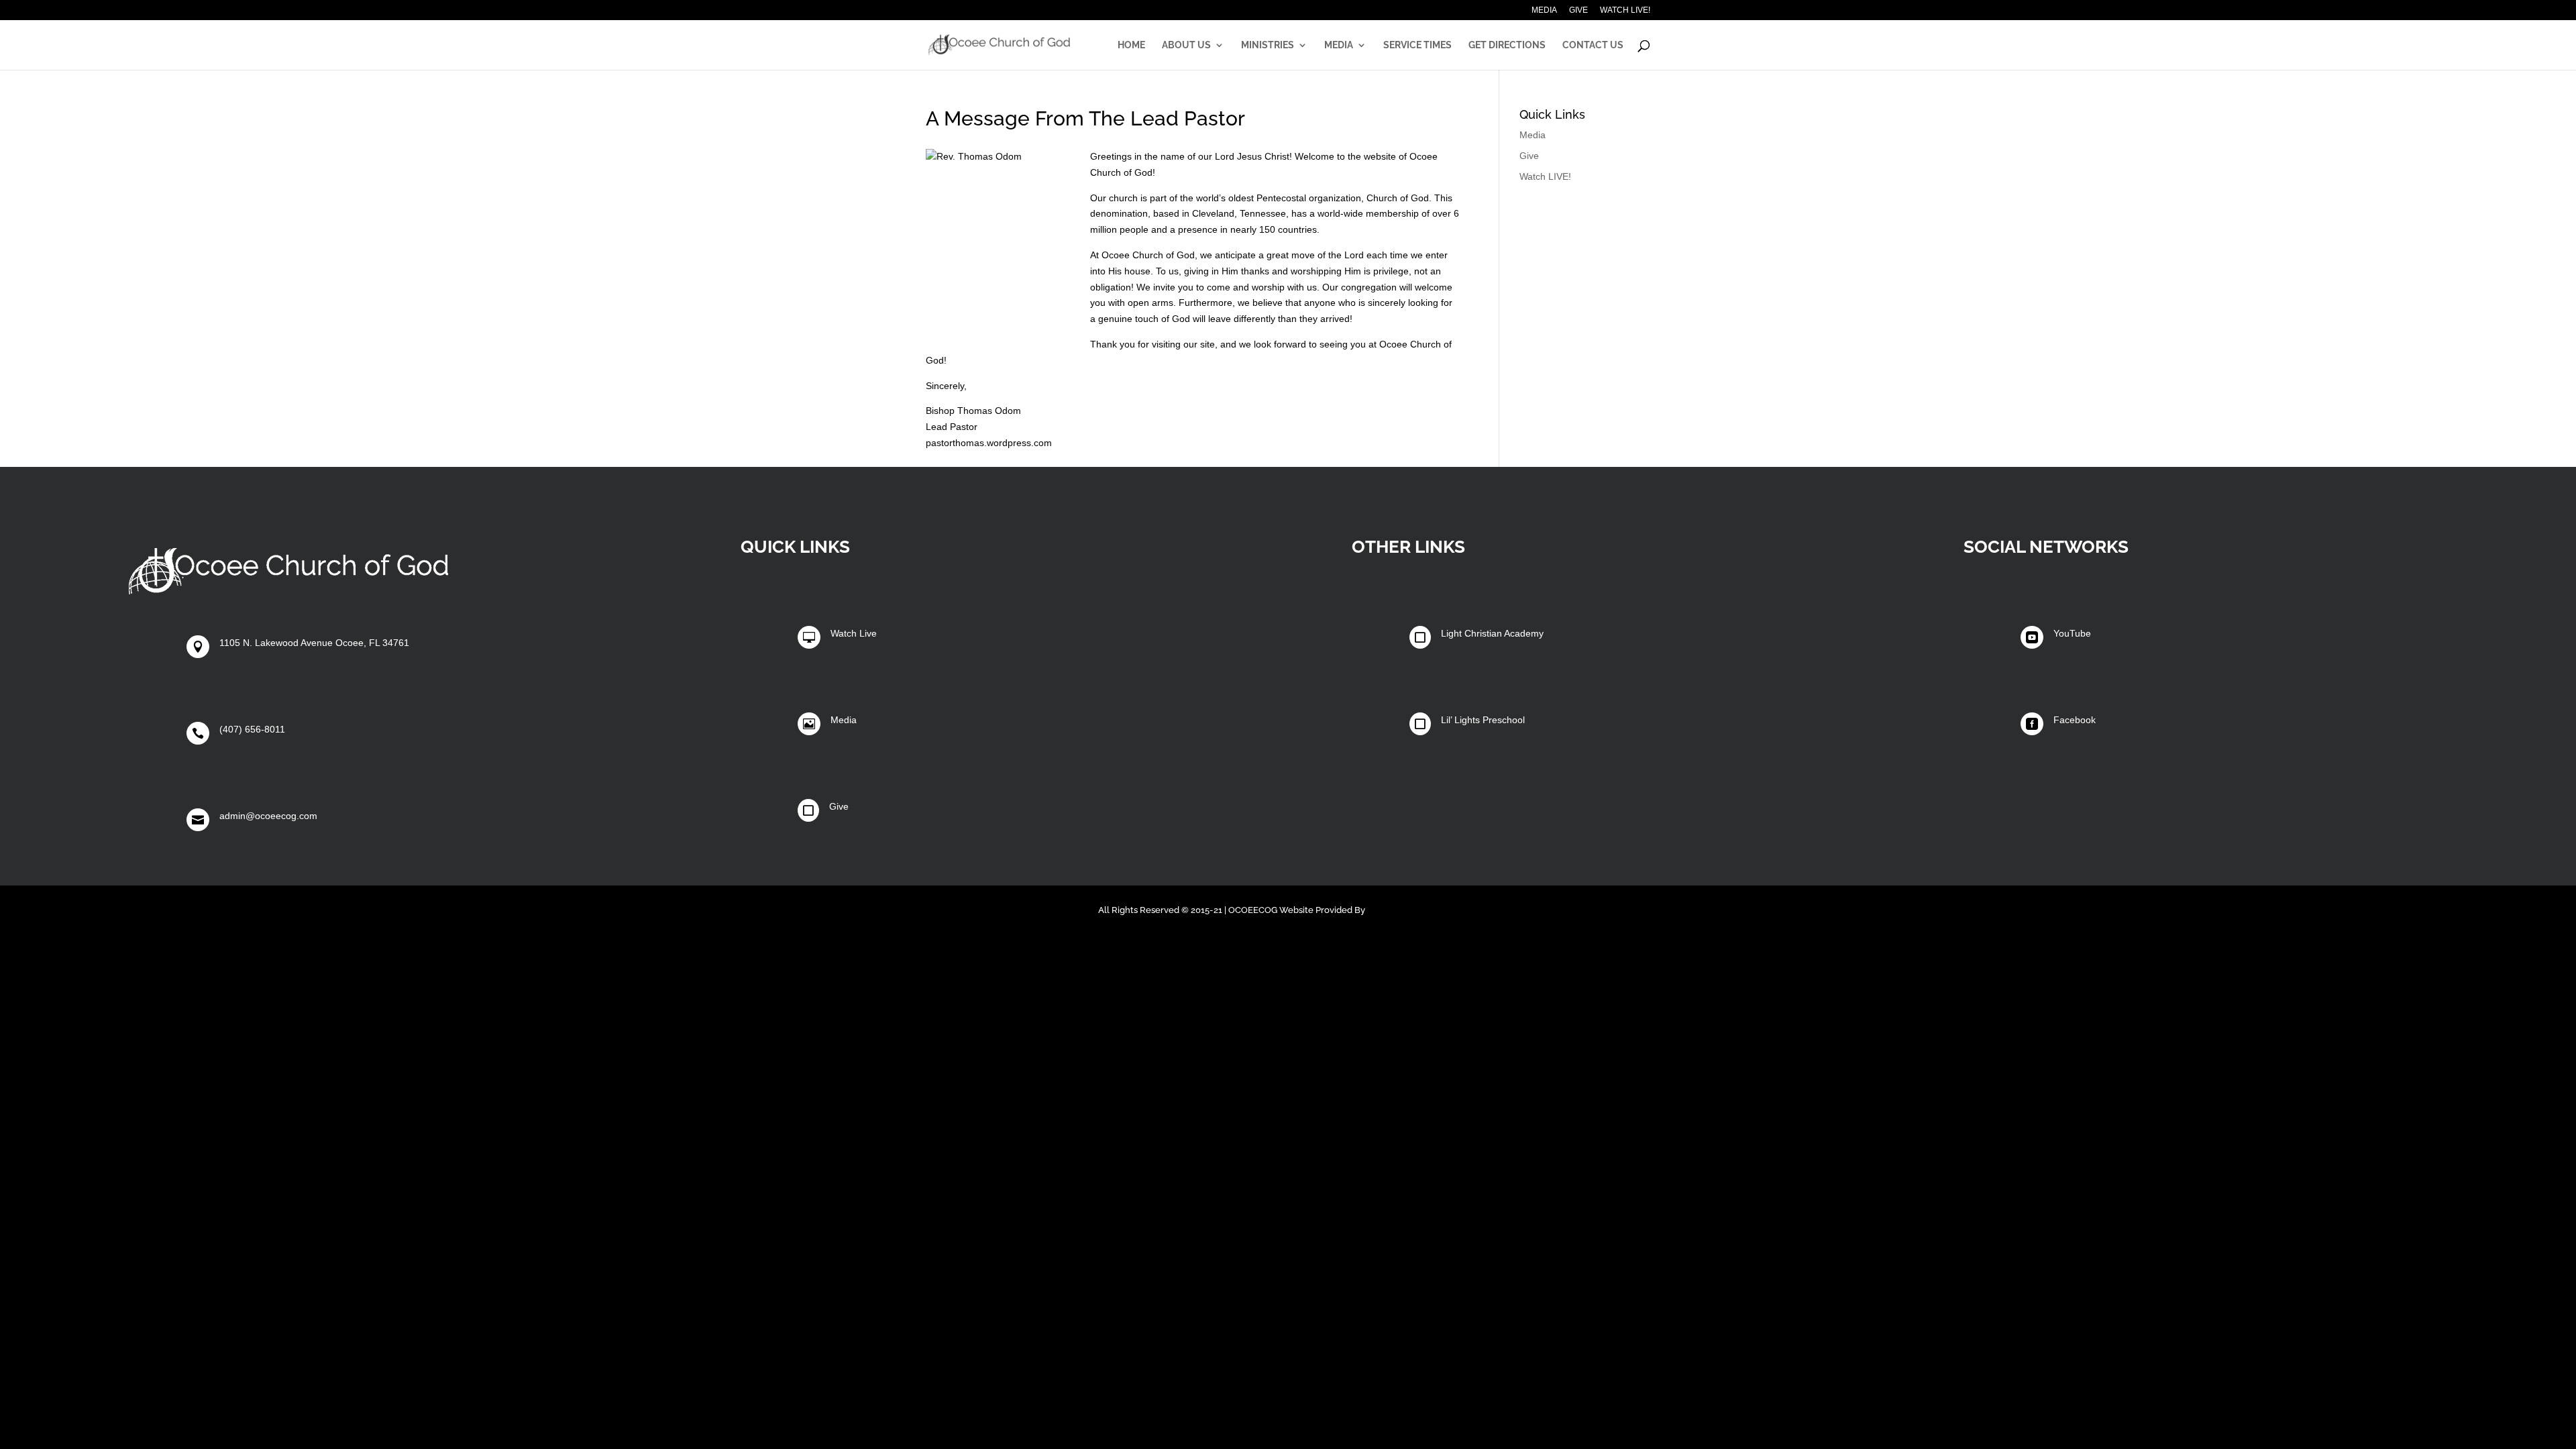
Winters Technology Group (1423, 910)
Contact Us (1593, 45)
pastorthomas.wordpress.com (989, 443)
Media (1544, 10)
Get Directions (1507, 45)
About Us (1186, 45)
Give (1578, 10)
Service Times (1417, 45)
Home (1131, 45)
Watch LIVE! (1625, 10)
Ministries (1268, 45)
